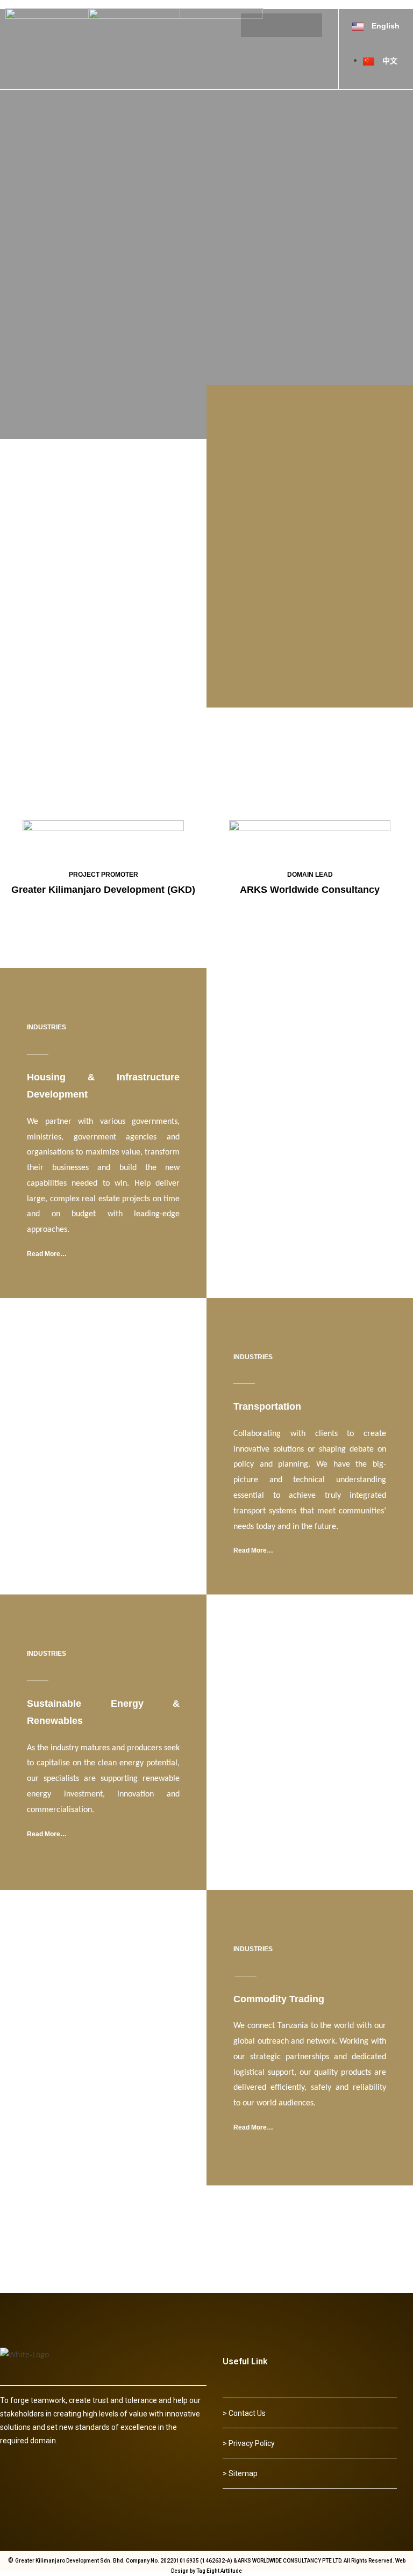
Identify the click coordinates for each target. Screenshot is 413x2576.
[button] (244, 2413)
